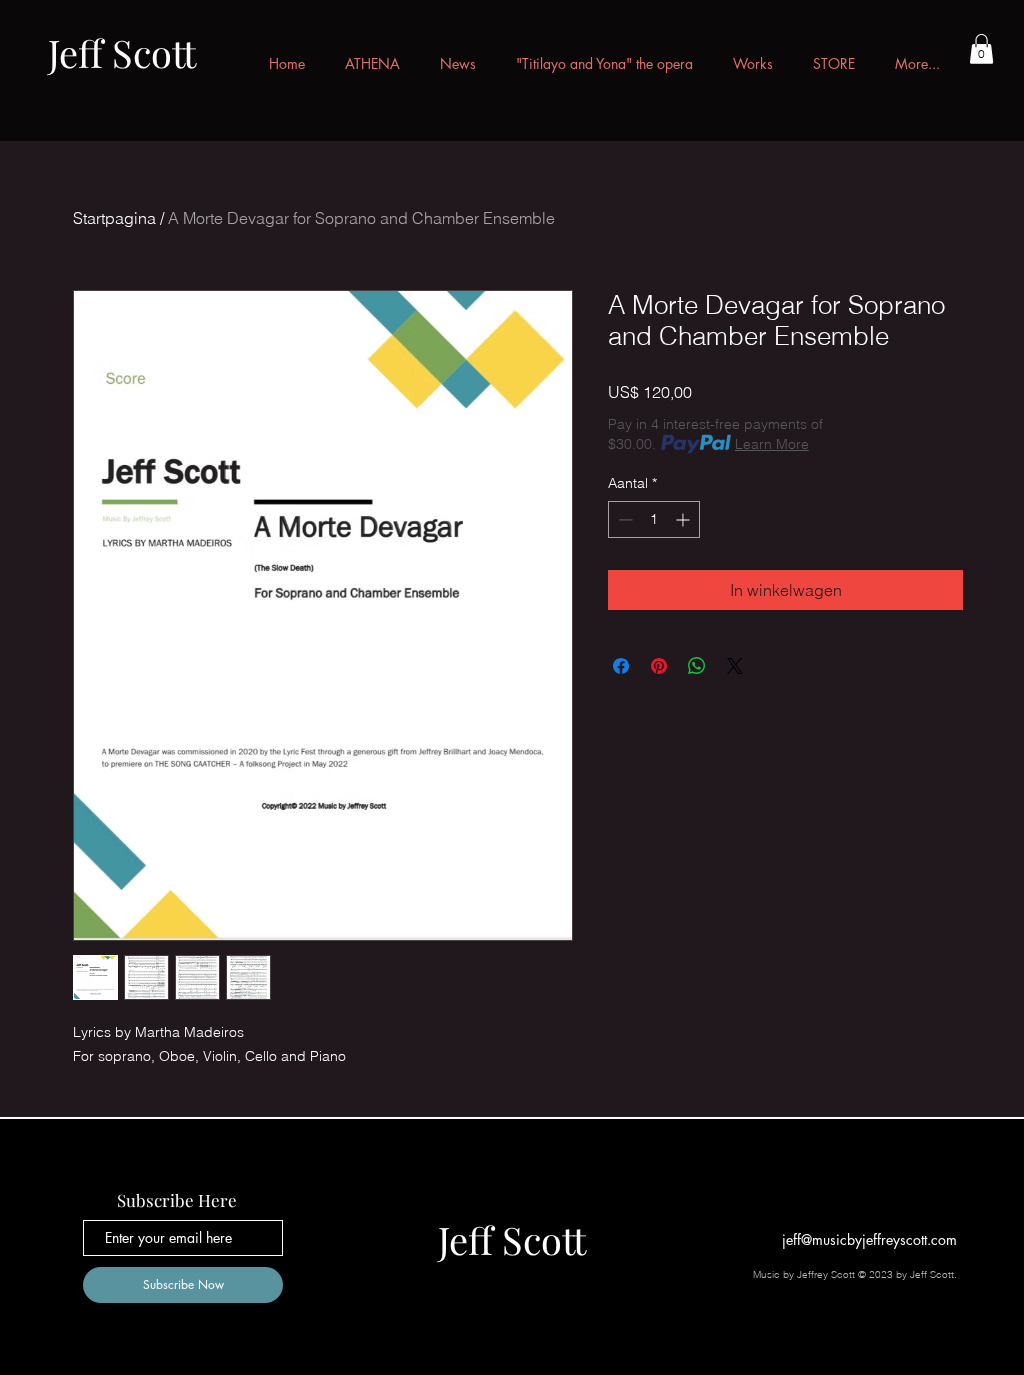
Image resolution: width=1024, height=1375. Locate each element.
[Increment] (684, 519)
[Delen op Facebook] (621, 666)
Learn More (772, 444)
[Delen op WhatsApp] (697, 666)
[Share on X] (735, 666)
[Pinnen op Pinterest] (659, 666)
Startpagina (114, 218)
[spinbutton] (654, 519)
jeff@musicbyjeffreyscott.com (869, 1239)
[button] (981, 49)
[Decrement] (623, 519)
